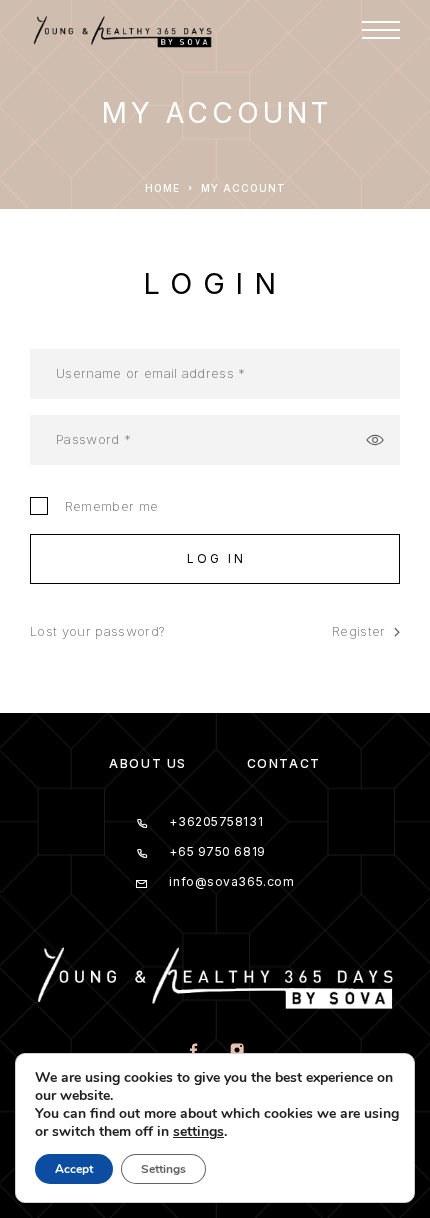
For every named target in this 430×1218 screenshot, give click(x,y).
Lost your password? (97, 631)
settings (198, 1132)
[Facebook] (193, 1051)
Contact (284, 763)
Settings (163, 1169)
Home (162, 188)
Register (359, 631)
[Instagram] (236, 1051)
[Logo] (134, 30)
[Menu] (381, 30)
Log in (217, 558)
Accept (74, 1169)
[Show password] (375, 440)
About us (147, 763)
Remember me (107, 506)
